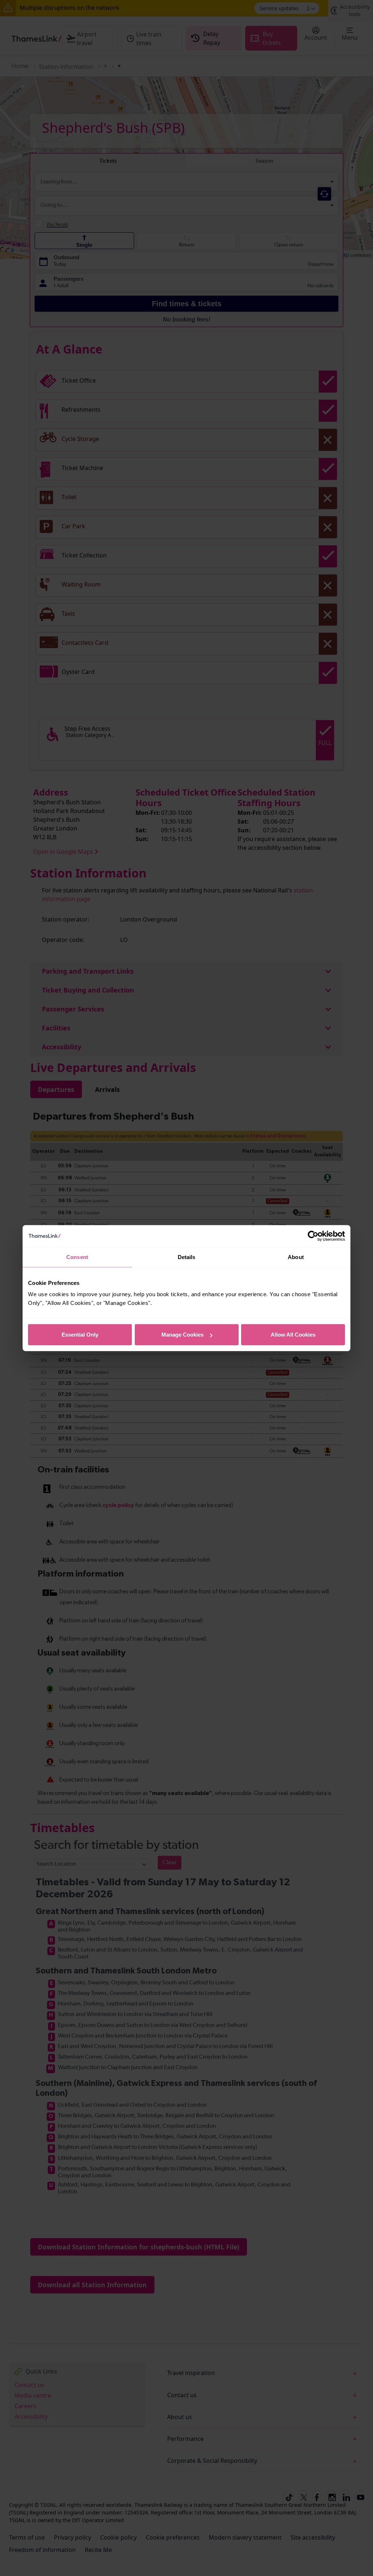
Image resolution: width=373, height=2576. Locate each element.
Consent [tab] (77, 1257)
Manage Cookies (182, 1335)
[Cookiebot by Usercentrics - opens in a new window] (313, 1236)
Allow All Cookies (293, 1335)
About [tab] (296, 1257)
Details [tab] (187, 1257)
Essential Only (80, 1335)
